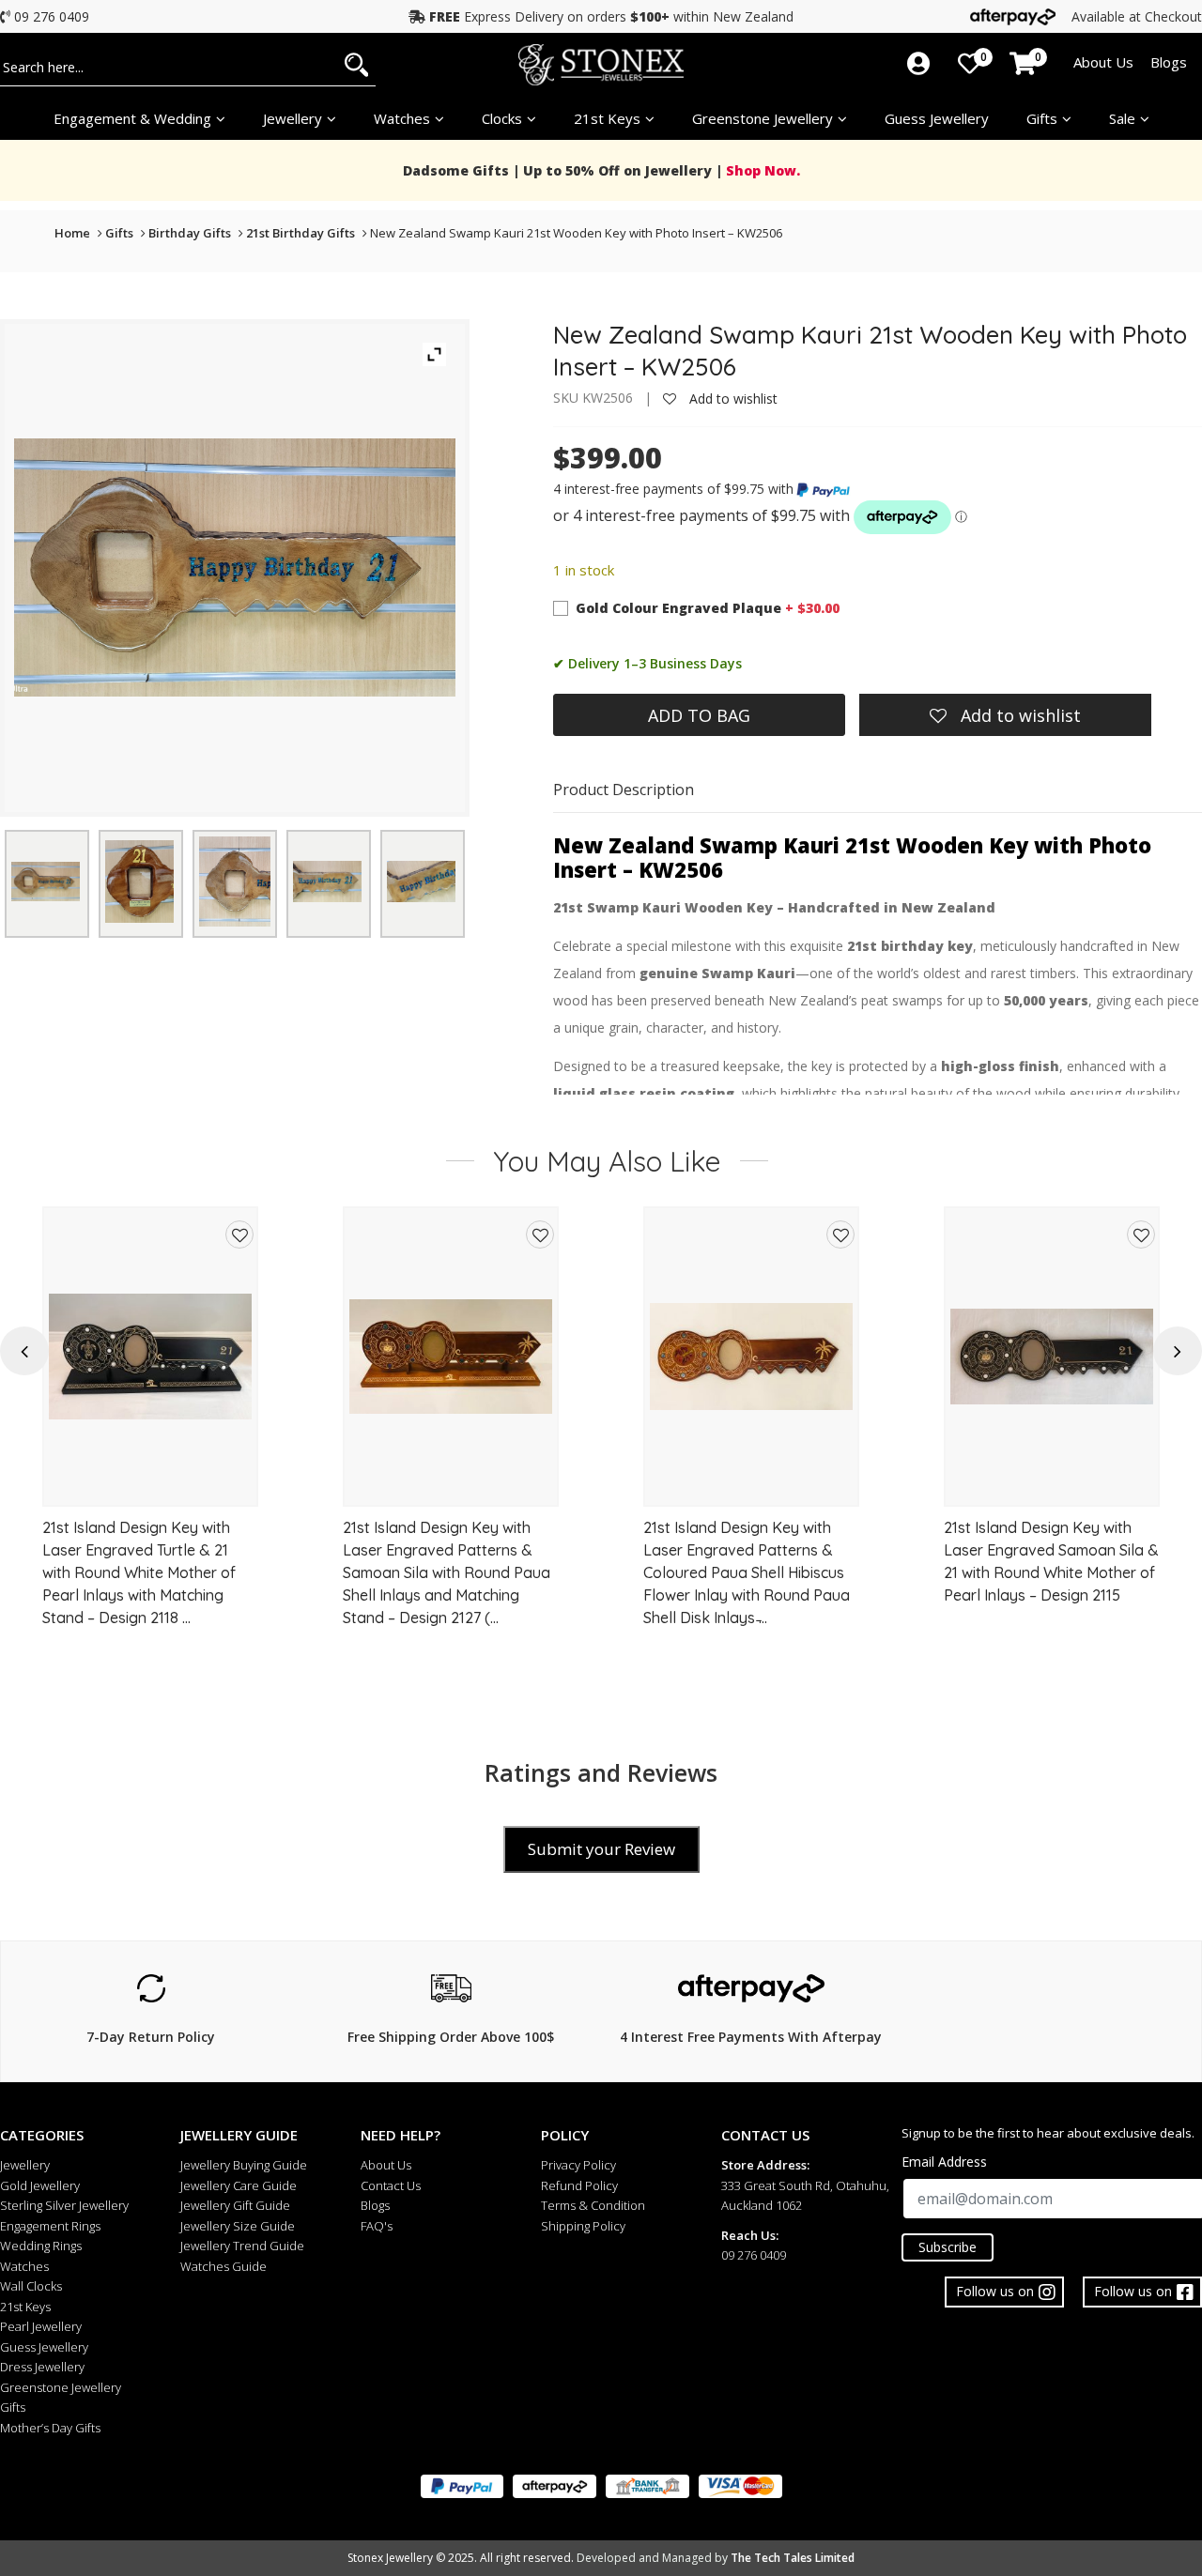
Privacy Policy (578, 2165)
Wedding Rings (41, 2246)
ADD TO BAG (699, 715)
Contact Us (391, 2185)
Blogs (1169, 62)
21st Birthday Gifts (300, 233)
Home (72, 233)
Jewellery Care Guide (239, 2185)
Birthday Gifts (190, 233)
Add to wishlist (732, 399)
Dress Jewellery (42, 2367)
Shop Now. (761, 170)
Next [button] (1178, 1351)
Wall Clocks (31, 2286)
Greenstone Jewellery (763, 118)
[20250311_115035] (235, 881)
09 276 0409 (52, 16)
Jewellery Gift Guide (235, 2205)
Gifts (1042, 118)
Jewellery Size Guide (238, 2226)
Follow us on (1133, 2291)
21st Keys (607, 118)
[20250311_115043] (421, 882)
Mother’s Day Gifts (50, 2428)
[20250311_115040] (327, 882)
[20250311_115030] (46, 882)
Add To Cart (151, 1484)
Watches (24, 2266)
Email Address (944, 2162)
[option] (150, 1432)
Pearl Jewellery (41, 2326)
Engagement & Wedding (132, 118)
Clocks (502, 118)
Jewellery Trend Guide (242, 2246)
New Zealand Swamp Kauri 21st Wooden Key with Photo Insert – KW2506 (576, 233)
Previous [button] (24, 1351)
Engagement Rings (50, 2226)
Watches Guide (223, 2266)
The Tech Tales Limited (793, 2558)
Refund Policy (579, 2185)
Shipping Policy (583, 2226)
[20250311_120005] (139, 882)
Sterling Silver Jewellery (64, 2205)
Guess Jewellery (937, 118)
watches (402, 118)
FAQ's (377, 2226)
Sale (1122, 118)
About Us (1103, 62)
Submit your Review (601, 1849)
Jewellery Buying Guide (244, 2165)
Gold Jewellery (40, 2185)
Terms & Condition (593, 2205)
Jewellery (293, 118)
